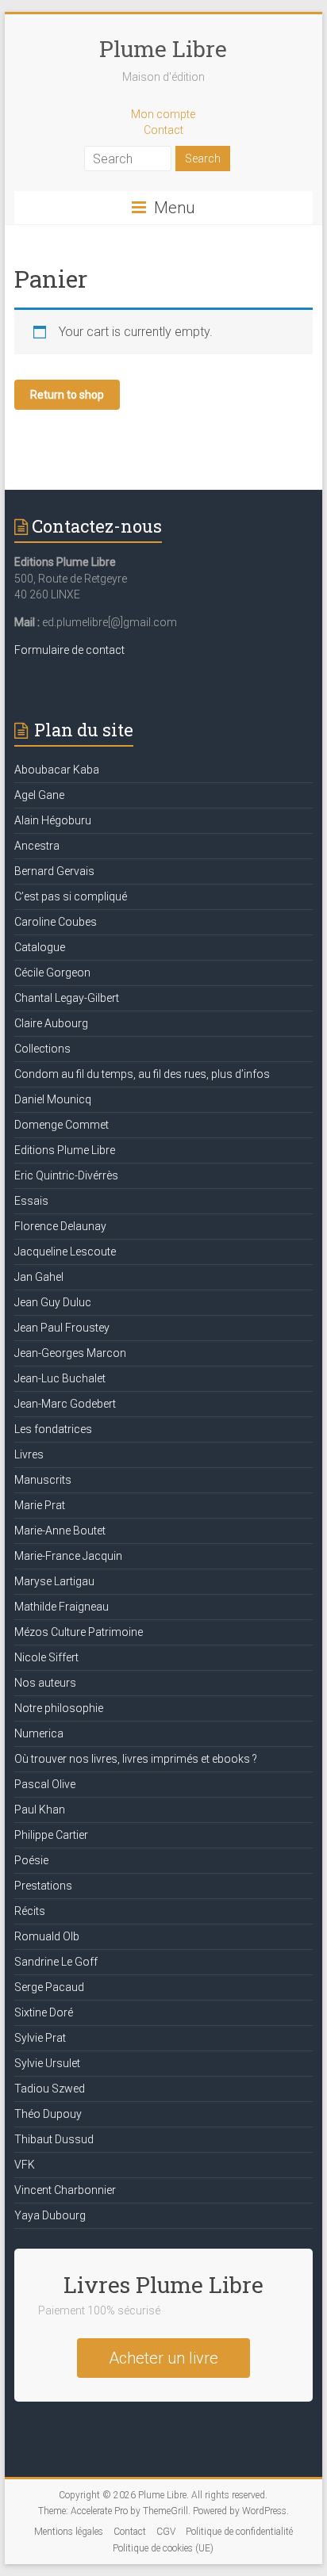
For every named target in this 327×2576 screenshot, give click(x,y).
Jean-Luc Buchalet (60, 1378)
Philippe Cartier (51, 1835)
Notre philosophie (59, 1708)
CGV (166, 2532)
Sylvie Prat (40, 2038)
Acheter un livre (163, 2358)
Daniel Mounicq (53, 1099)
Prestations (43, 1886)
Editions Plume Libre (65, 1150)
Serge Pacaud (49, 1987)
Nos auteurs (45, 1683)
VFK (25, 2165)
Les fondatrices (53, 1429)
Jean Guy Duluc (53, 1302)
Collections (42, 1049)
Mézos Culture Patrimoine (79, 1632)
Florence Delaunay (60, 1226)
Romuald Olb (47, 1936)
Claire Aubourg (51, 1023)
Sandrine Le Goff (56, 1962)
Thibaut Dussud (54, 2139)
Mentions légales (69, 2532)
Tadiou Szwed (50, 2089)
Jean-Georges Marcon (70, 1353)
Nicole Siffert (46, 1657)
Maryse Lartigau (54, 1581)
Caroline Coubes (56, 922)
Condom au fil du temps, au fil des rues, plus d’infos (142, 1074)
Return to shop (67, 395)
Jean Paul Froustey (62, 1328)
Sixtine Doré (44, 2012)
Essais (31, 1201)
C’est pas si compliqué (71, 896)
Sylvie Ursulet (47, 2063)
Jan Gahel (39, 1277)
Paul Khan (40, 1810)
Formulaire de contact (69, 650)
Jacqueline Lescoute (65, 1252)
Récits (30, 1911)
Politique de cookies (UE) (163, 2548)
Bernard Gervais (54, 871)
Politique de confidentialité (239, 2532)
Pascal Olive (45, 1784)
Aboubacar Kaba (57, 770)
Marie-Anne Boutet (60, 1531)
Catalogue (40, 947)
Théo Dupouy (48, 2114)
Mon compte (163, 114)
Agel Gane (39, 795)
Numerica (39, 1733)
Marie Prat (40, 1505)
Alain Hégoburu (53, 820)
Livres (29, 1454)
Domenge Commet (62, 1125)
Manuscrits (43, 1480)
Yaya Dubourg (50, 2215)
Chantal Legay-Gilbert (67, 998)
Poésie (31, 1860)
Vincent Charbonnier (65, 2190)
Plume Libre (163, 49)
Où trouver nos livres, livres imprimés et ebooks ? (136, 1759)
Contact (163, 130)
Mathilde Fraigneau (62, 1607)
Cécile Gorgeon (52, 973)
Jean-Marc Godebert (65, 1404)
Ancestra (37, 846)
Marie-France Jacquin (68, 1556)
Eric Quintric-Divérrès (66, 1175)
